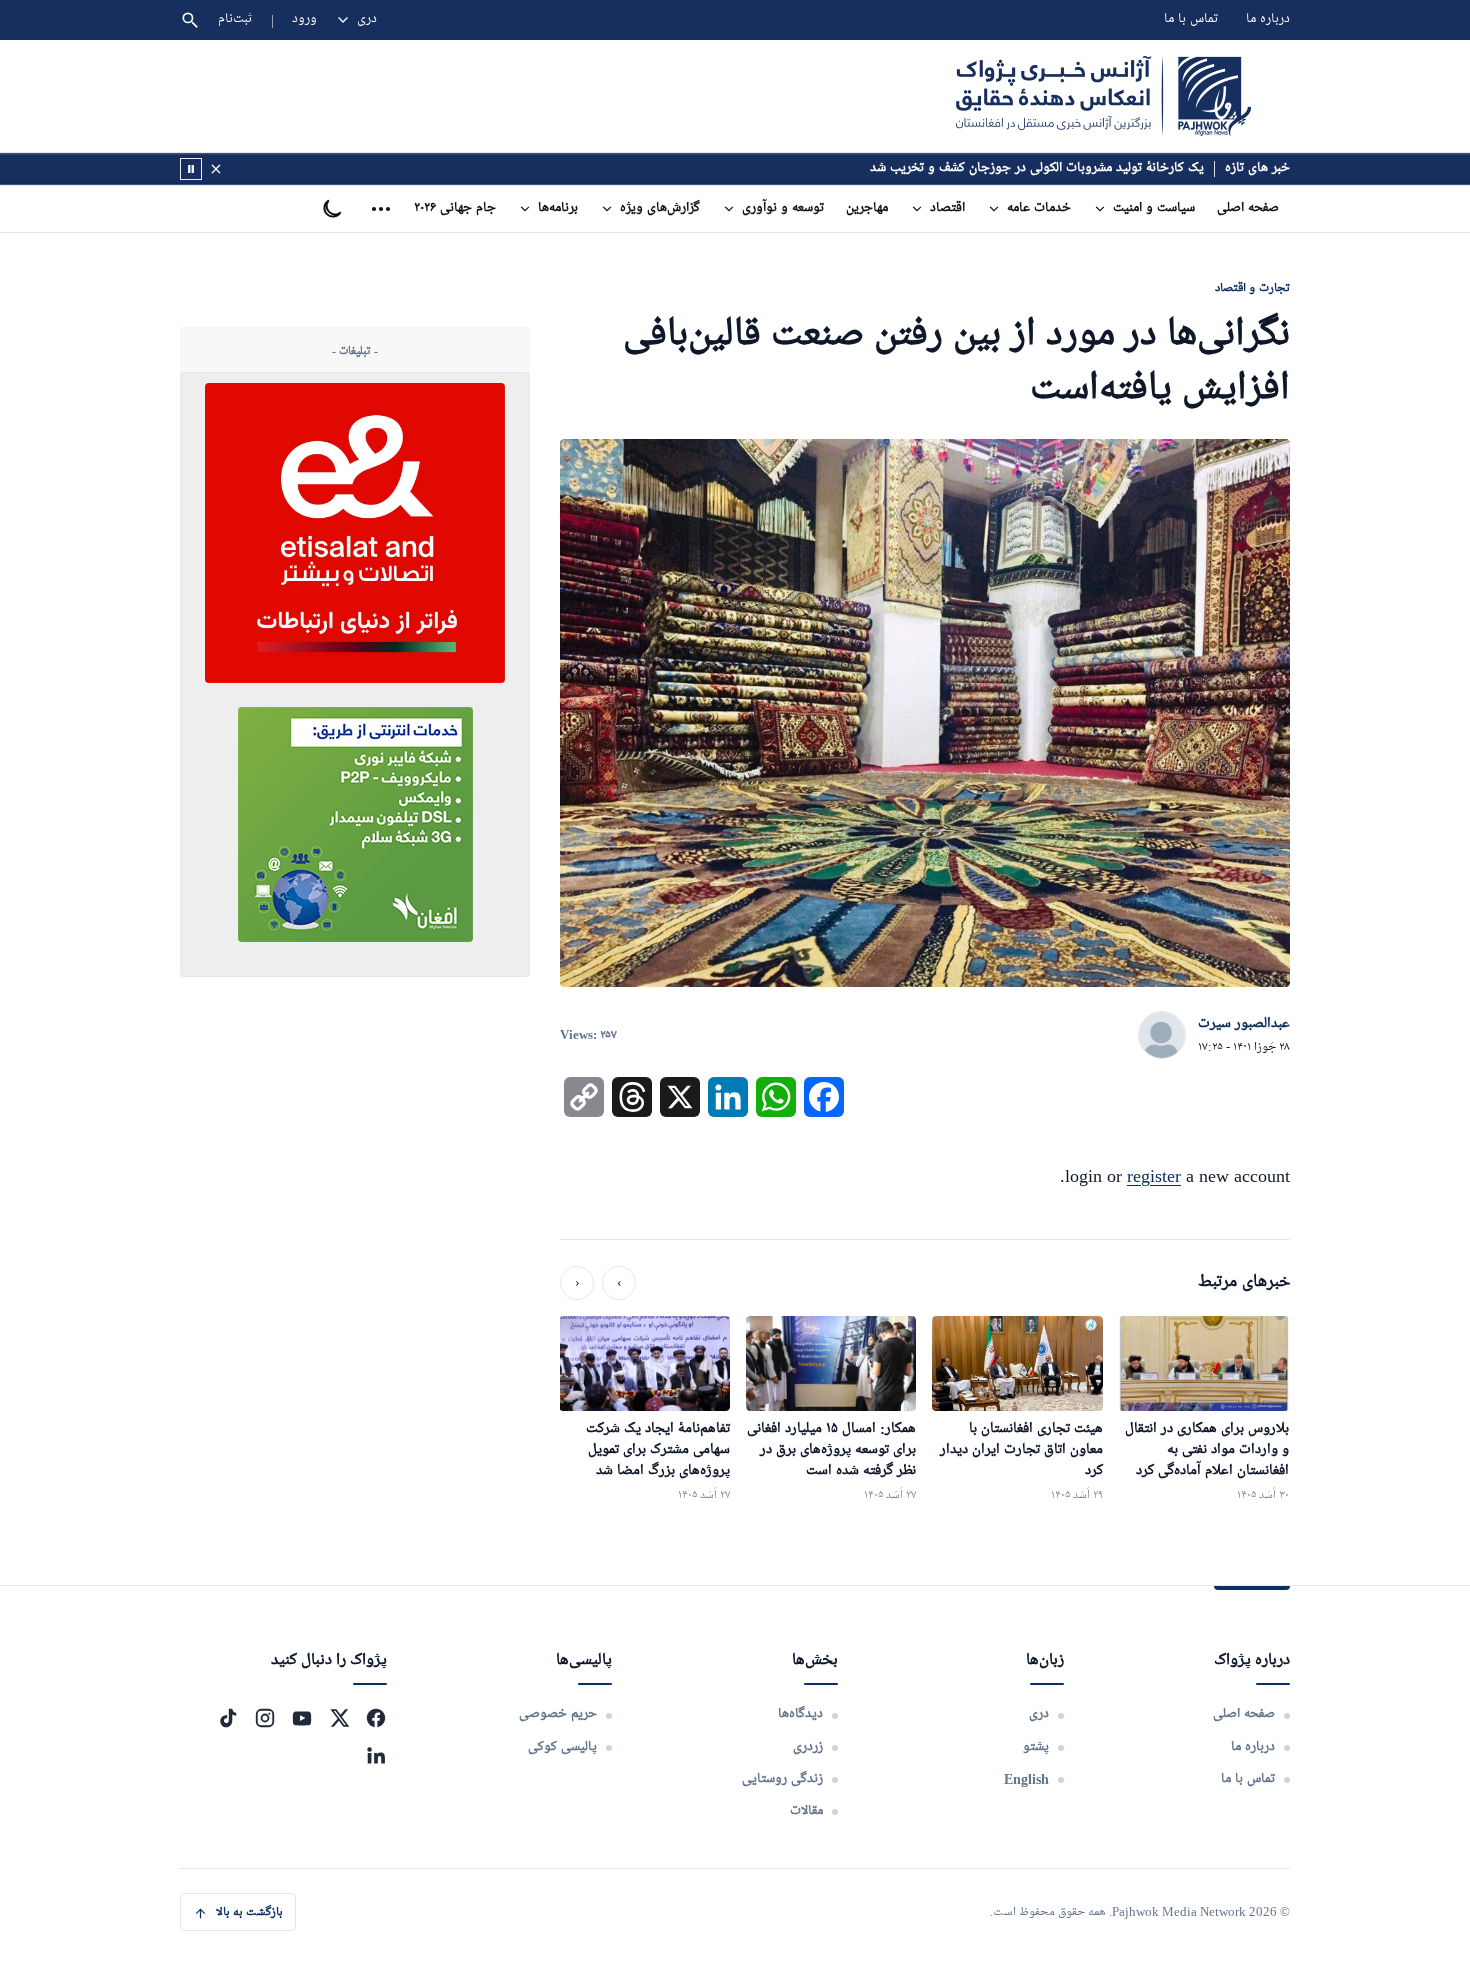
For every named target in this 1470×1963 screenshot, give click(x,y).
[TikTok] (228, 1718)
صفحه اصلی (1248, 208)
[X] (339, 1718)
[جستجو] (190, 20)
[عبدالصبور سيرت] (1162, 1036)
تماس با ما (1191, 19)
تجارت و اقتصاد (1252, 287)
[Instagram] (265, 1718)
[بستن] (216, 169)
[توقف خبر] (191, 169)
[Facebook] (376, 1718)
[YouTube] (302, 1718)
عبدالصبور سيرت (1244, 1024)
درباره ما (1268, 19)
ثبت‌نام (235, 19)
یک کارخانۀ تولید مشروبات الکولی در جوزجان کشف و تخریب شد (1037, 168)
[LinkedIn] (376, 1755)
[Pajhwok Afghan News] (1103, 96)
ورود (304, 19)
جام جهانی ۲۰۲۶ (455, 208)
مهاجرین (867, 208)
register (1154, 1176)
